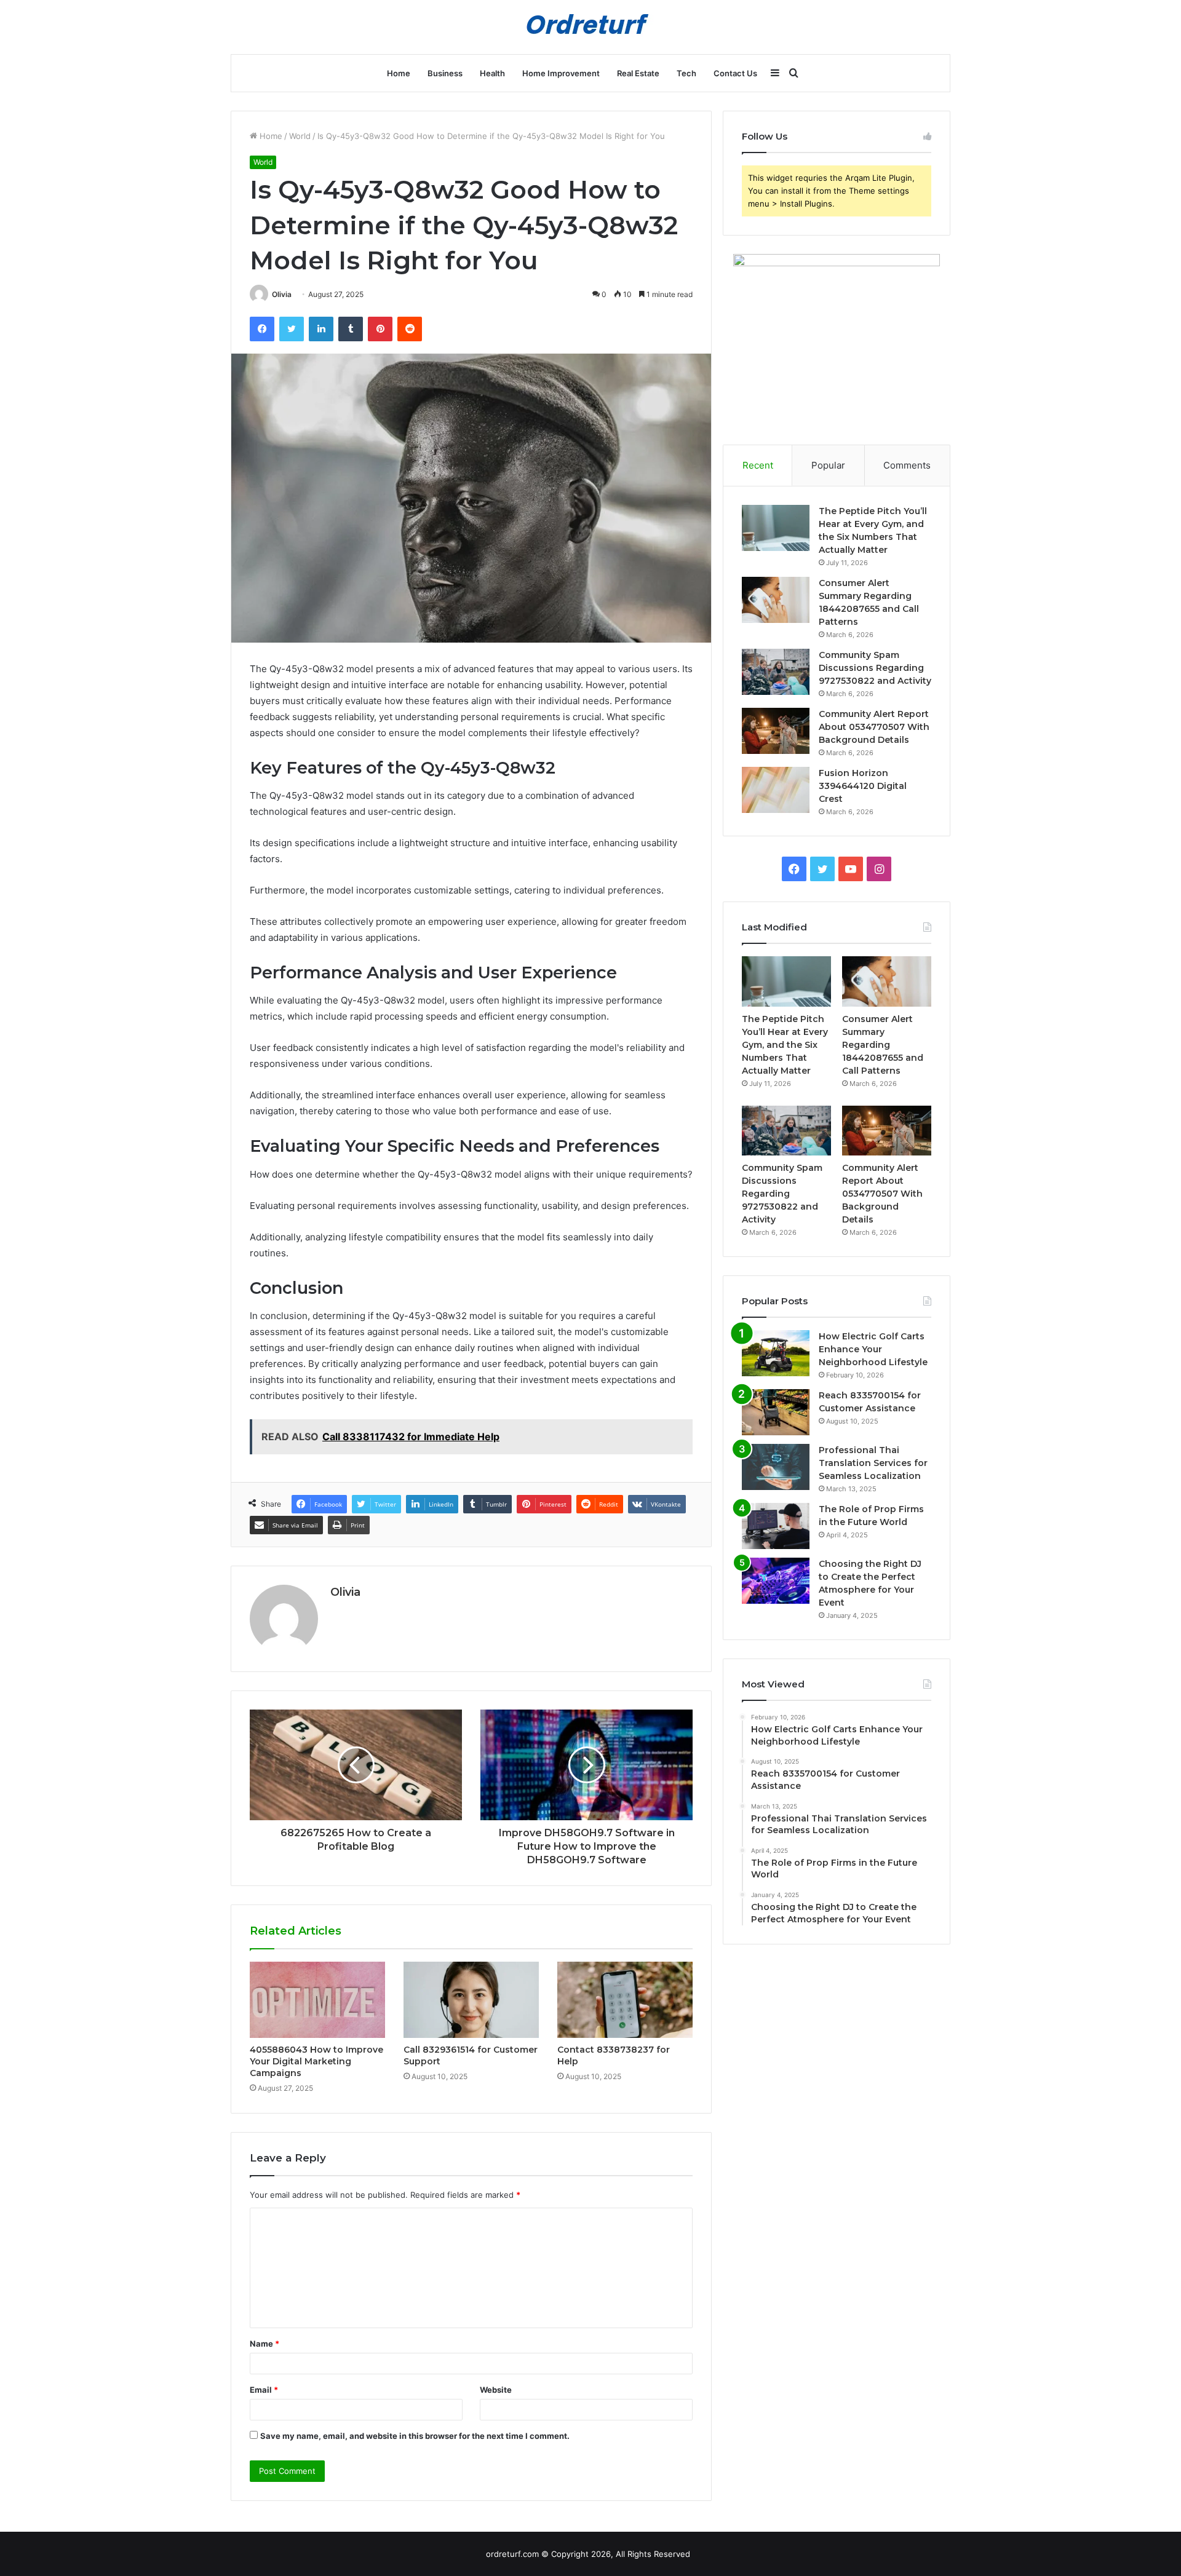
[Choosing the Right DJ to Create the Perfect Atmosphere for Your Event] (776, 1581)
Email (264, 2390)
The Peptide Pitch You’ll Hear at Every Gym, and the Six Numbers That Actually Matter (785, 1045)
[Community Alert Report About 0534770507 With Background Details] (776, 731)
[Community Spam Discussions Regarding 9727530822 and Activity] (776, 672)
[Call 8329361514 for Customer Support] (471, 2000)
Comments (907, 465)
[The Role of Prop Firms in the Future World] (776, 1526)
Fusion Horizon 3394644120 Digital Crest (863, 786)
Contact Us (735, 73)
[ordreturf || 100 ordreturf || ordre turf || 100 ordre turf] (590, 27)
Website (496, 2390)
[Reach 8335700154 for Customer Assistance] (776, 1412)
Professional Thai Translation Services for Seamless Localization (873, 1463)
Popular (828, 465)
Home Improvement (561, 73)
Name (264, 2344)
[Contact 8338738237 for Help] (625, 2000)
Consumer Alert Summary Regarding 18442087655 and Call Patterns (883, 1045)
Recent (758, 465)
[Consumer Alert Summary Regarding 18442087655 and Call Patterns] (776, 600)
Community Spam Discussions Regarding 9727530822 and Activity (875, 668)
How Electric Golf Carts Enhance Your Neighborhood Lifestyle (873, 1349)
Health (492, 73)
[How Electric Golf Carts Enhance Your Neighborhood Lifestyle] (776, 1353)
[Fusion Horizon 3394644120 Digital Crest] (776, 790)
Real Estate (638, 73)
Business (445, 73)
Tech (686, 73)
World (300, 136)
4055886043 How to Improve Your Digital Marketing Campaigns (316, 2061)
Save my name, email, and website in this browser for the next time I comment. (415, 2436)
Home (399, 73)
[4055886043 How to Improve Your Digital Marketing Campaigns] (317, 2000)
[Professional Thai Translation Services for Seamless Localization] (776, 1467)
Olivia (282, 294)
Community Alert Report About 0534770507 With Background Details (874, 727)
